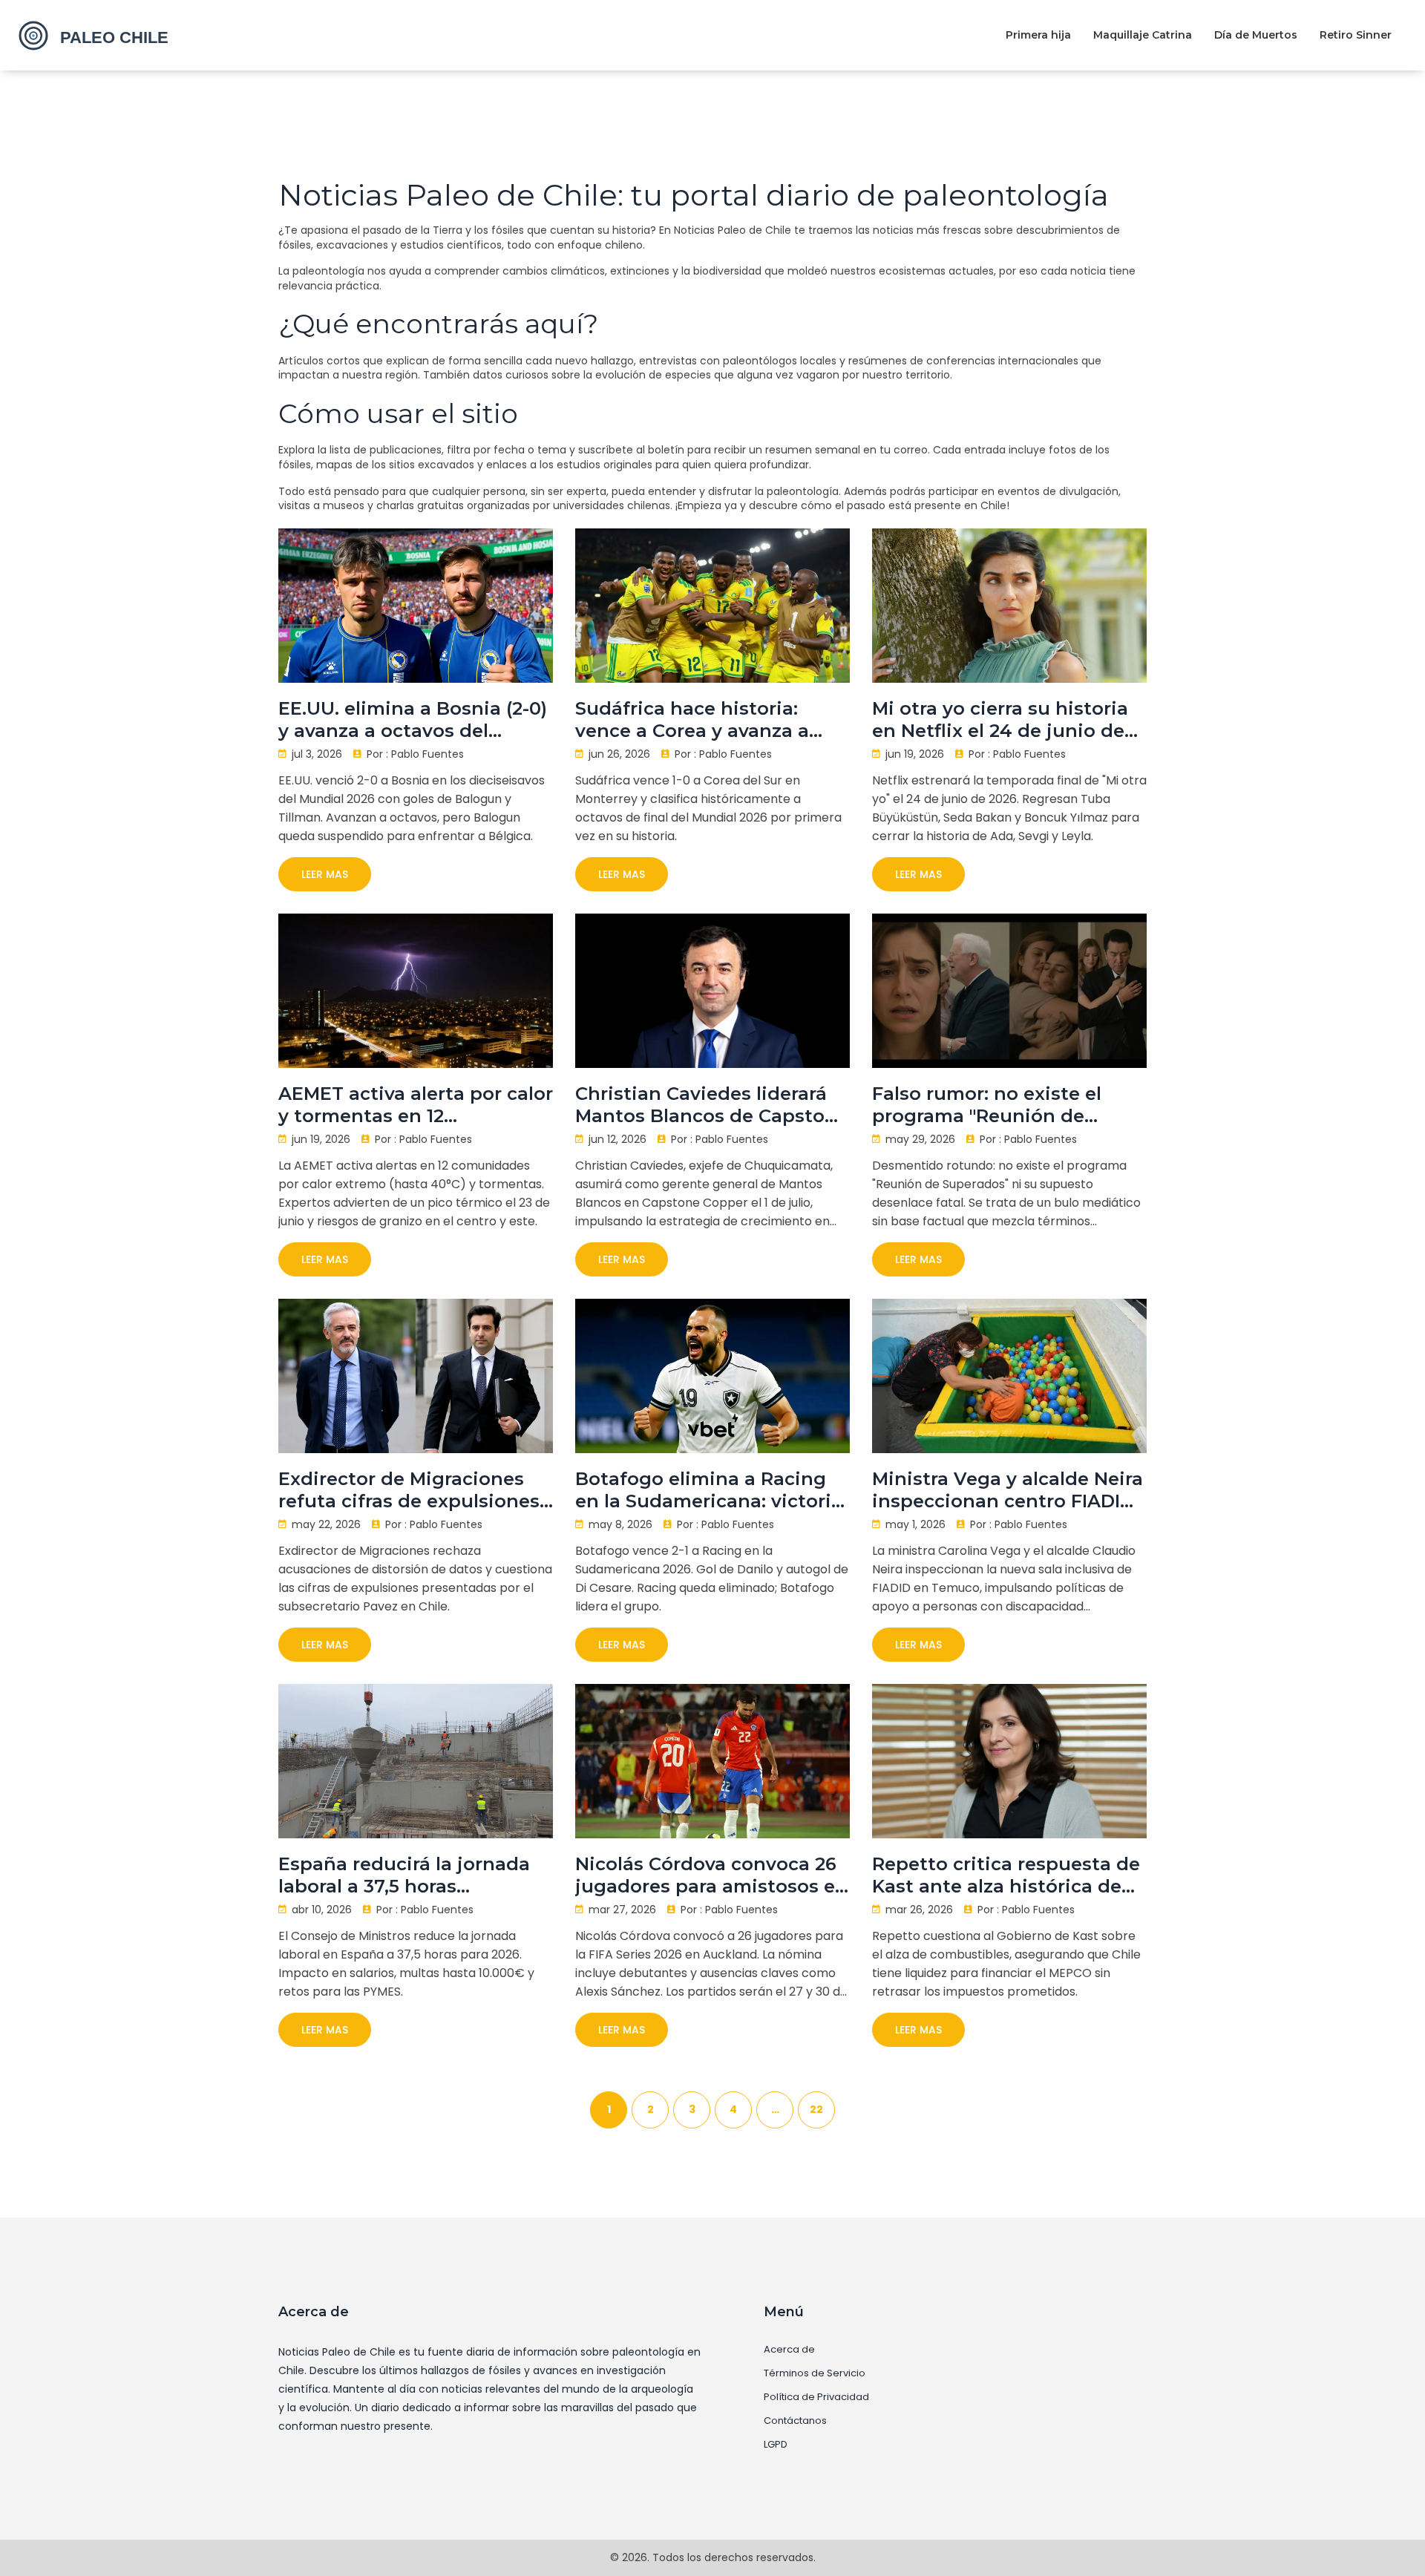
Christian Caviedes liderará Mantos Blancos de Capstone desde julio (712, 1105)
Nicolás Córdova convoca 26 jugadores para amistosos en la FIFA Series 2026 (711, 1875)
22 (816, 2109)
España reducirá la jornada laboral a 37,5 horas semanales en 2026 (404, 1875)
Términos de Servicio (815, 2373)
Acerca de (789, 2350)
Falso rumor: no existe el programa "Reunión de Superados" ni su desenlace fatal (1001, 1105)
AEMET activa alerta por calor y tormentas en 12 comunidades (416, 1105)
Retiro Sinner (1356, 35)
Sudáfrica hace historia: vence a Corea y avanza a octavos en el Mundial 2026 (702, 720)
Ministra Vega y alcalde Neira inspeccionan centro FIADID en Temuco (1008, 1490)
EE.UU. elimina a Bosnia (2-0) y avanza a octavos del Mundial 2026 (413, 720)
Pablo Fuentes (427, 754)
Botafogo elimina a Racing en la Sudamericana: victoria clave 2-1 (709, 1490)
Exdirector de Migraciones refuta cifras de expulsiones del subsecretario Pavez (409, 1490)
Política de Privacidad (816, 2397)
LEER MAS (325, 874)
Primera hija (1038, 35)
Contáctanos (795, 2421)
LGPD (776, 2445)
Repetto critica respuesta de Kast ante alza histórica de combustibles (1006, 1875)
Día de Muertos (1256, 35)
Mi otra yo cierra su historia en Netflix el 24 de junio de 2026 (1000, 720)
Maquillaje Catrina (1143, 35)
